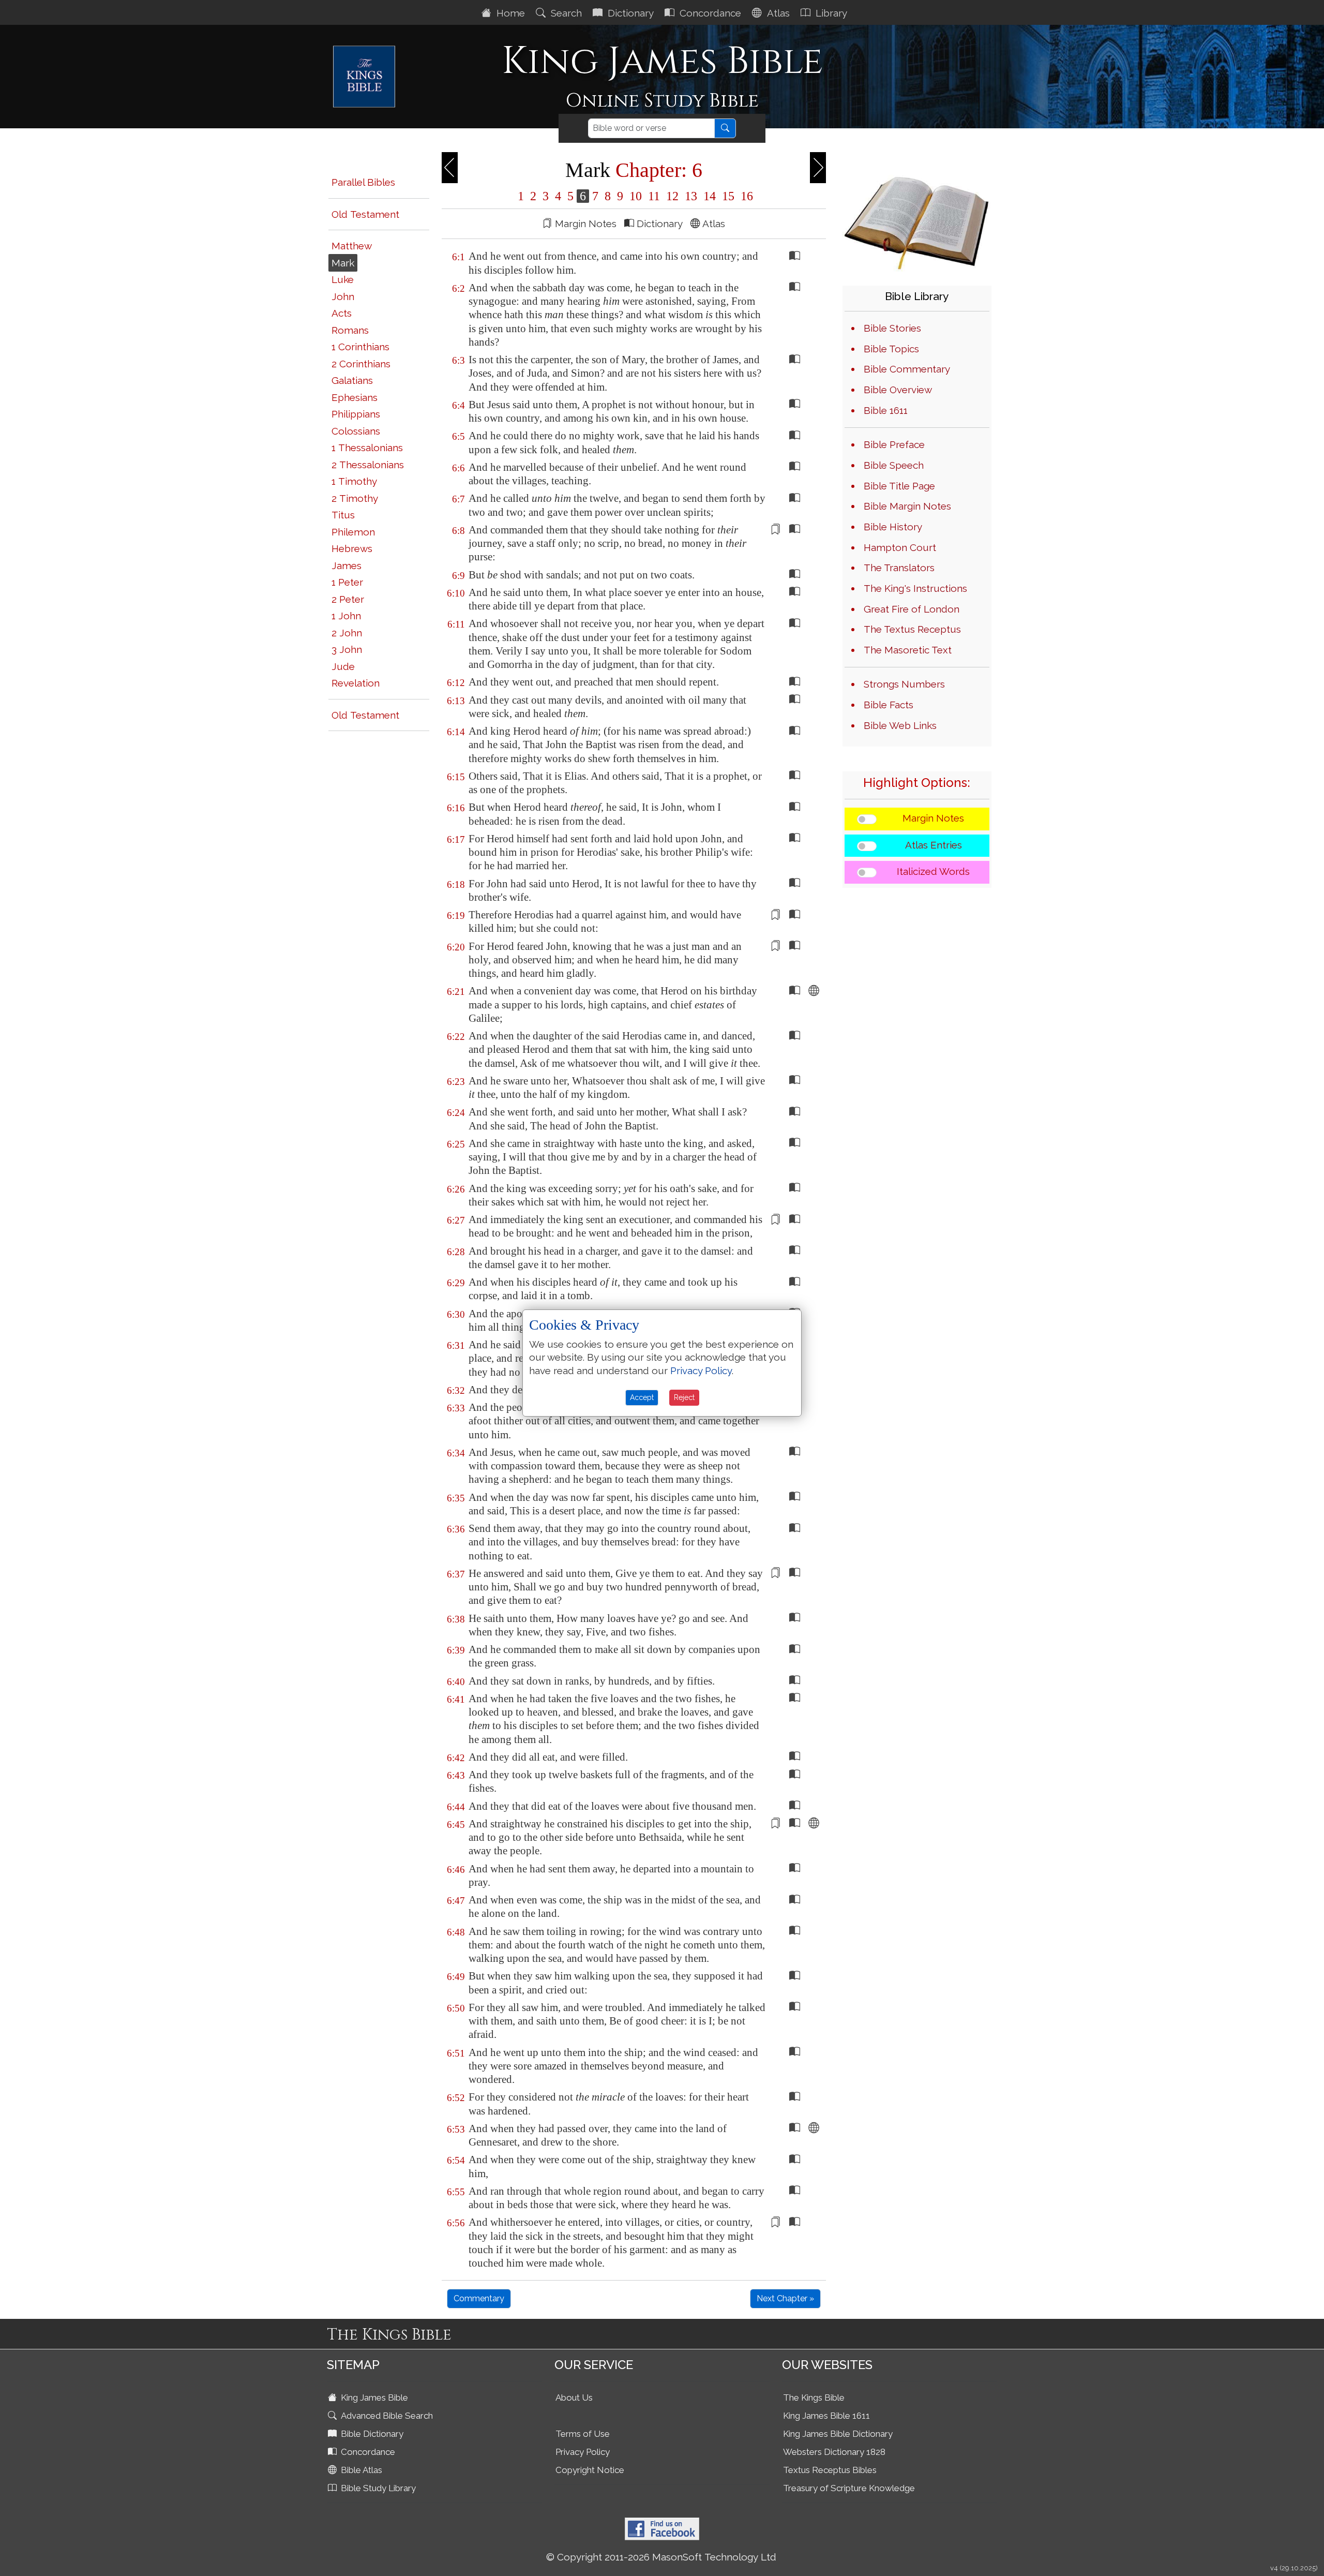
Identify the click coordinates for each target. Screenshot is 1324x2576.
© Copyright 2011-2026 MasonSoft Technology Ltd (661, 2557)
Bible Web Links (900, 725)
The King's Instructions (915, 588)
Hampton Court (900, 547)
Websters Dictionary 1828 (834, 2452)
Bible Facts (889, 705)
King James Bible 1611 (826, 2416)
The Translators (899, 568)
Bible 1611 (886, 410)
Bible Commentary (907, 369)
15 (728, 196)
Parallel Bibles (363, 182)
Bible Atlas (360, 2470)
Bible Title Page (899, 486)
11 (654, 196)
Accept (642, 1397)
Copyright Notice (590, 2470)
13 (691, 196)
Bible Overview (898, 390)
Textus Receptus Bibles (830, 2470)
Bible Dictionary (371, 2434)
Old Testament (365, 214)
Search (565, 13)
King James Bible (373, 2398)
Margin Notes (933, 818)
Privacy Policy (583, 2452)
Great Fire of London (912, 609)
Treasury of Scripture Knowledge (849, 2488)
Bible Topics (891, 349)
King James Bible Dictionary (838, 2434)
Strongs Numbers (904, 684)
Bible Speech (894, 465)
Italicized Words (933, 871)
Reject (684, 1397)
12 (672, 196)
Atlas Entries (934, 845)
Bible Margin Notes (907, 506)
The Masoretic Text (908, 650)
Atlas (777, 13)
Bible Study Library (377, 2488)
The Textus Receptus (912, 629)
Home (509, 13)
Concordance (709, 13)
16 (745, 196)
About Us (574, 2398)
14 (710, 196)
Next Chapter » (785, 2298)
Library (830, 13)
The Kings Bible (814, 2398)
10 (636, 196)
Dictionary (629, 13)
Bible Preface (894, 444)
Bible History (893, 527)
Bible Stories (892, 328)
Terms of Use (583, 2434)
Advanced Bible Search (386, 2416)
